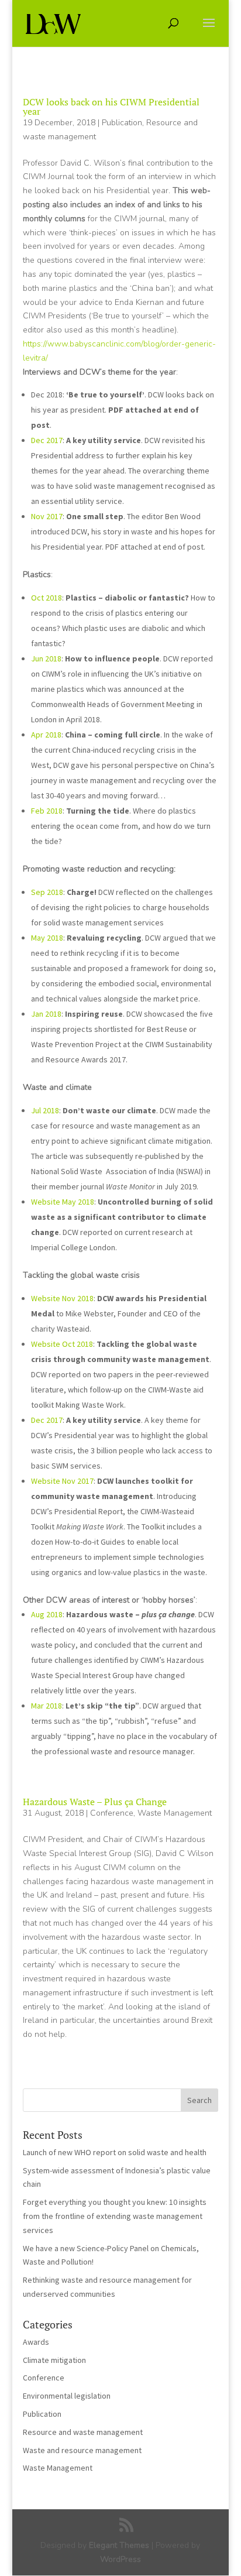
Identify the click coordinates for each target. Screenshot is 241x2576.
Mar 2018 (47, 1706)
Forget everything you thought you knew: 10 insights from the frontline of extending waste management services (115, 2216)
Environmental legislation (67, 2396)
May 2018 (47, 938)
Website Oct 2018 (62, 1344)
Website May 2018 (63, 1202)
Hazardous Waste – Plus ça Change (95, 1802)
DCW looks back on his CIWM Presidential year (111, 107)
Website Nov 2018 (62, 1298)
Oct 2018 (47, 598)
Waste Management (175, 1813)
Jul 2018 (45, 1110)
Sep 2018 (47, 892)
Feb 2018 (47, 811)
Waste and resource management (82, 2450)
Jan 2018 (46, 1014)
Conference (112, 1813)
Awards (36, 2342)
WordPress (120, 2559)
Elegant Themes (119, 2545)
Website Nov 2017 (62, 1481)
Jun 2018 (46, 658)
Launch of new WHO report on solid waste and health (115, 2152)
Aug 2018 (47, 1614)
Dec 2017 (47, 440)
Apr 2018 (46, 735)
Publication (122, 123)
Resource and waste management (83, 2432)
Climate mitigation (54, 2360)
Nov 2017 (47, 516)
